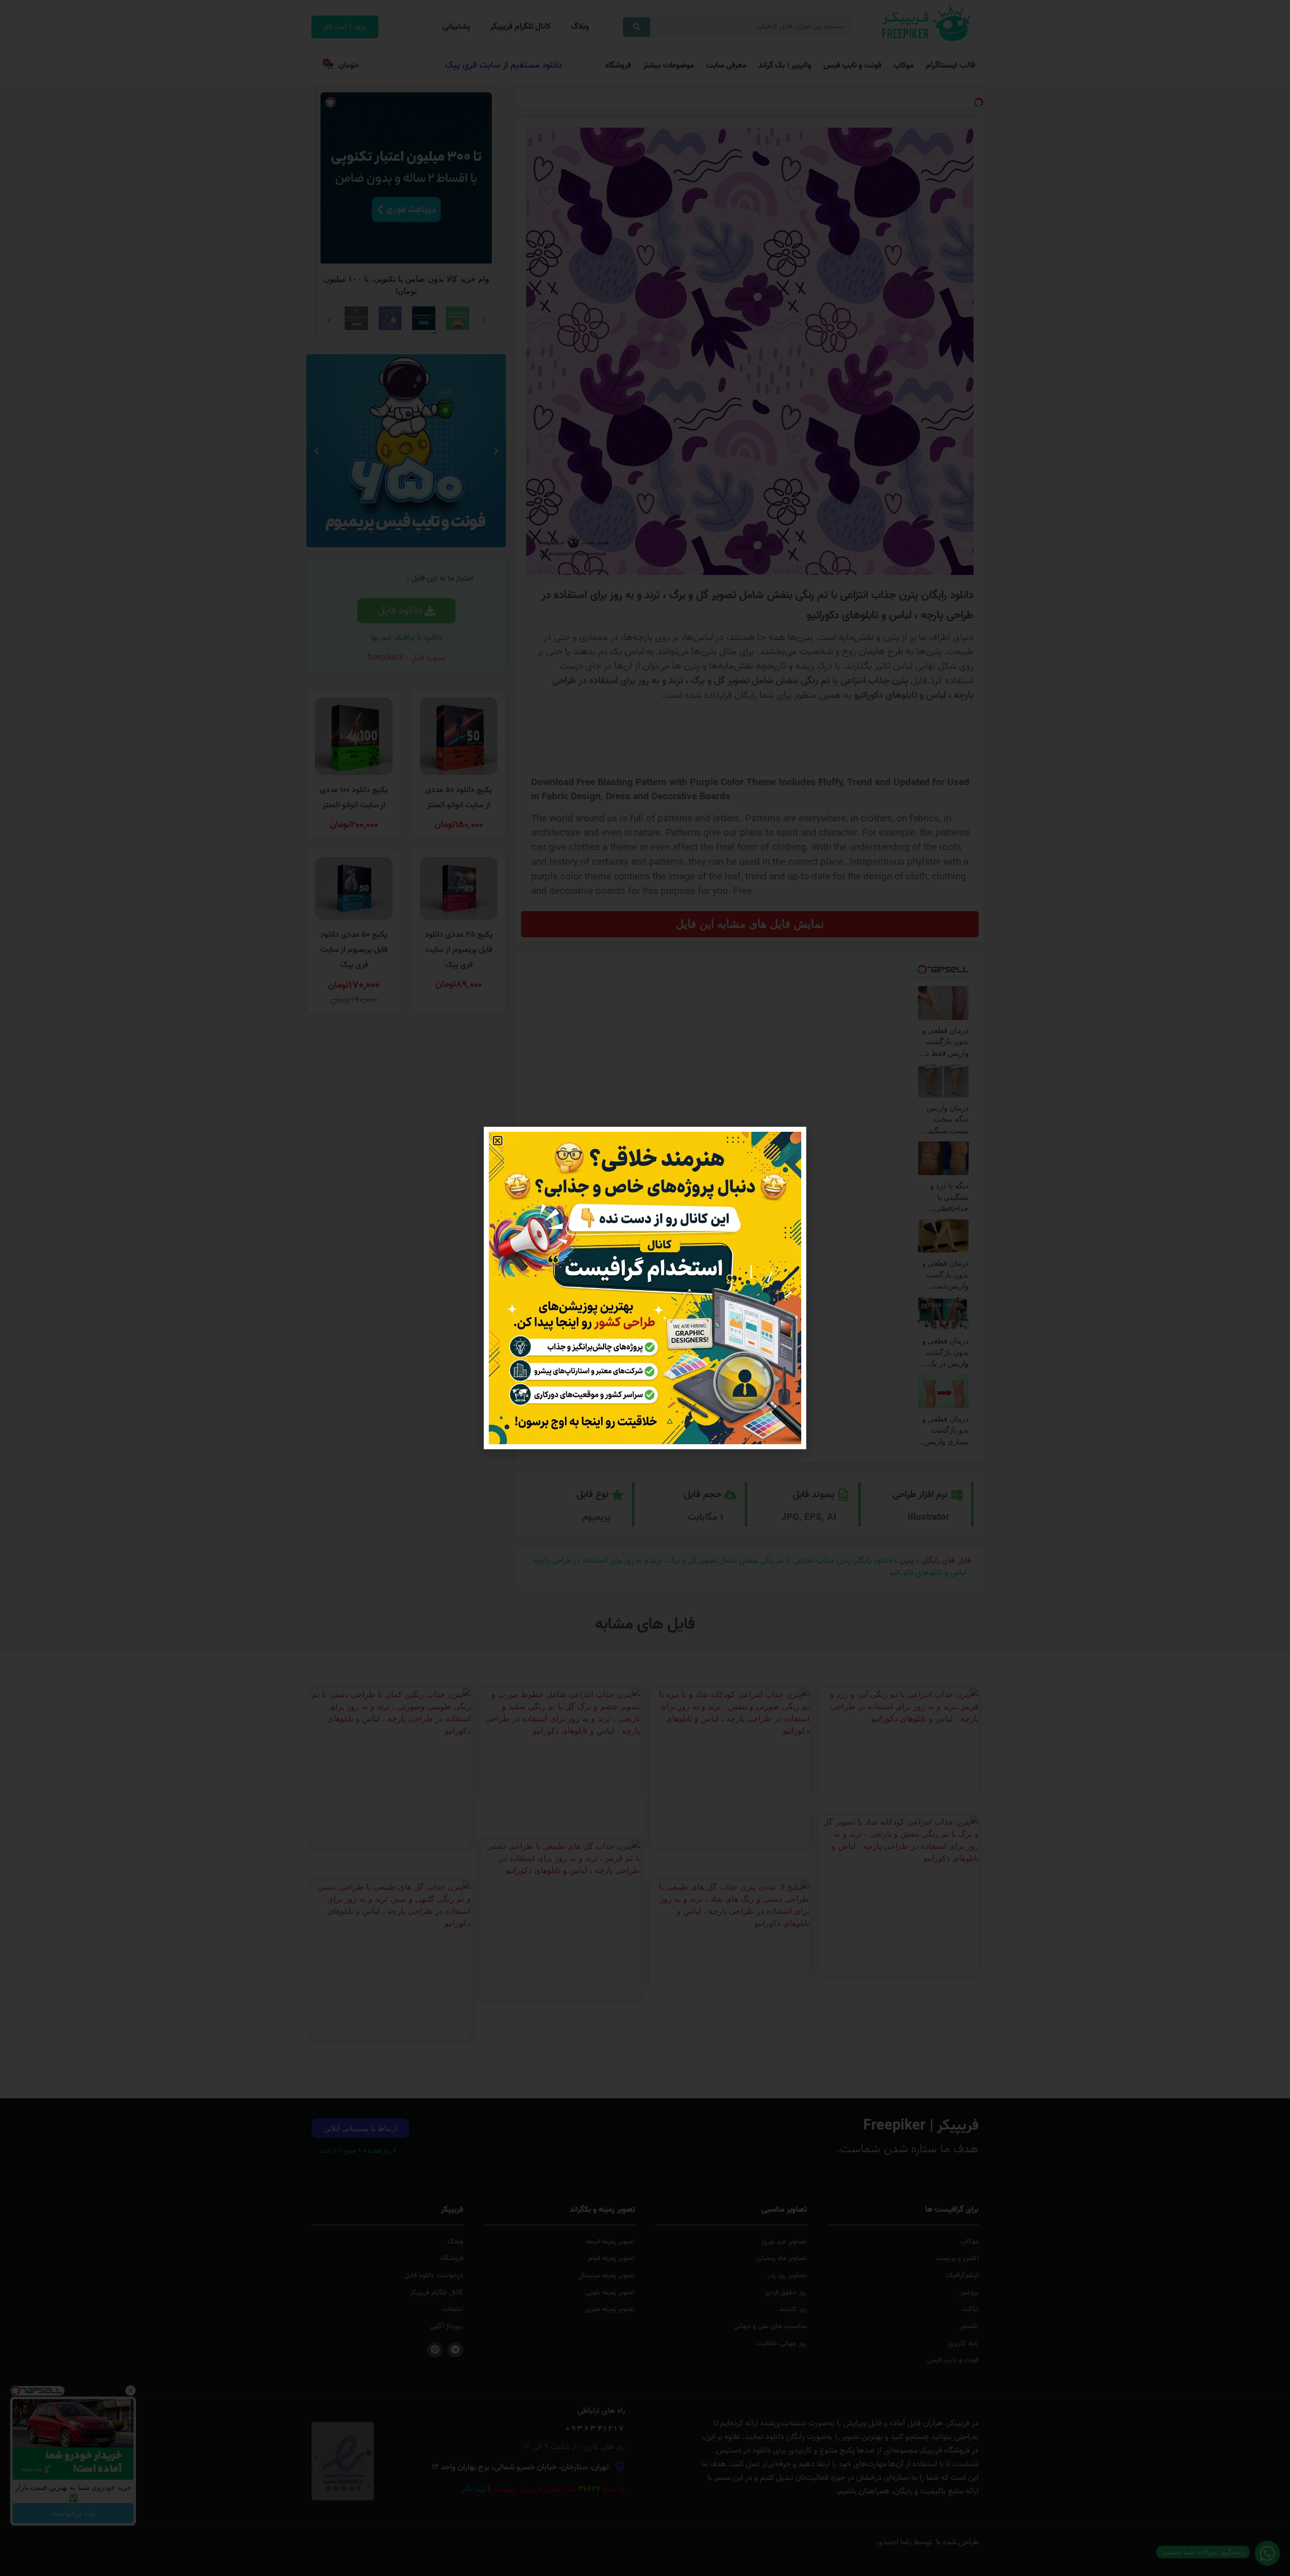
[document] (645, 1288)
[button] (498, 1141)
